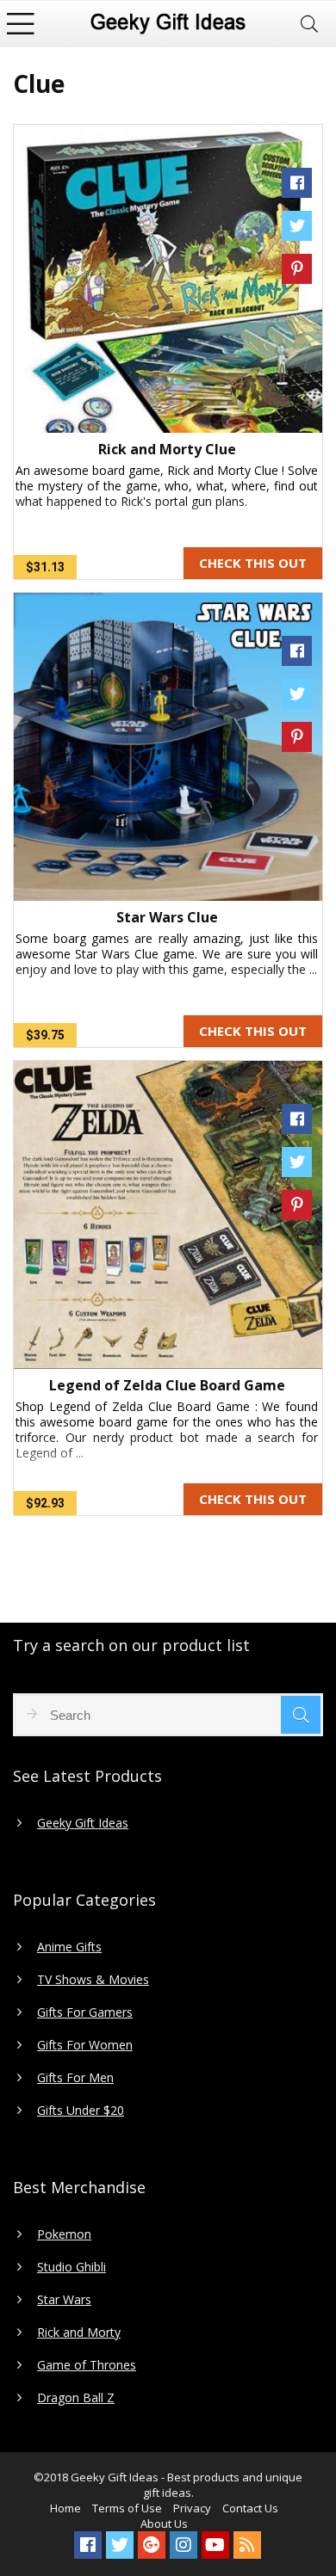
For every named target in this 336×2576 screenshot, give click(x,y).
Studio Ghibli (72, 2267)
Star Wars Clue (167, 917)
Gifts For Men (75, 2078)
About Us (164, 2524)
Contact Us (250, 2508)
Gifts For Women (85, 2045)
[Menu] (21, 24)
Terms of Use (127, 2508)
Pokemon (64, 2234)
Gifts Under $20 (81, 2111)
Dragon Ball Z (76, 2398)
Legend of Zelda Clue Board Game (167, 1385)
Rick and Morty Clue (167, 449)
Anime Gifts (69, 1947)
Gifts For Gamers (85, 2012)
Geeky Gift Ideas (83, 1823)
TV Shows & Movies (93, 1980)
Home (65, 2508)
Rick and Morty (79, 2333)
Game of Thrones (87, 2365)
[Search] (309, 24)
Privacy (192, 2508)
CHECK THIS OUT (253, 563)
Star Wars (64, 2300)
